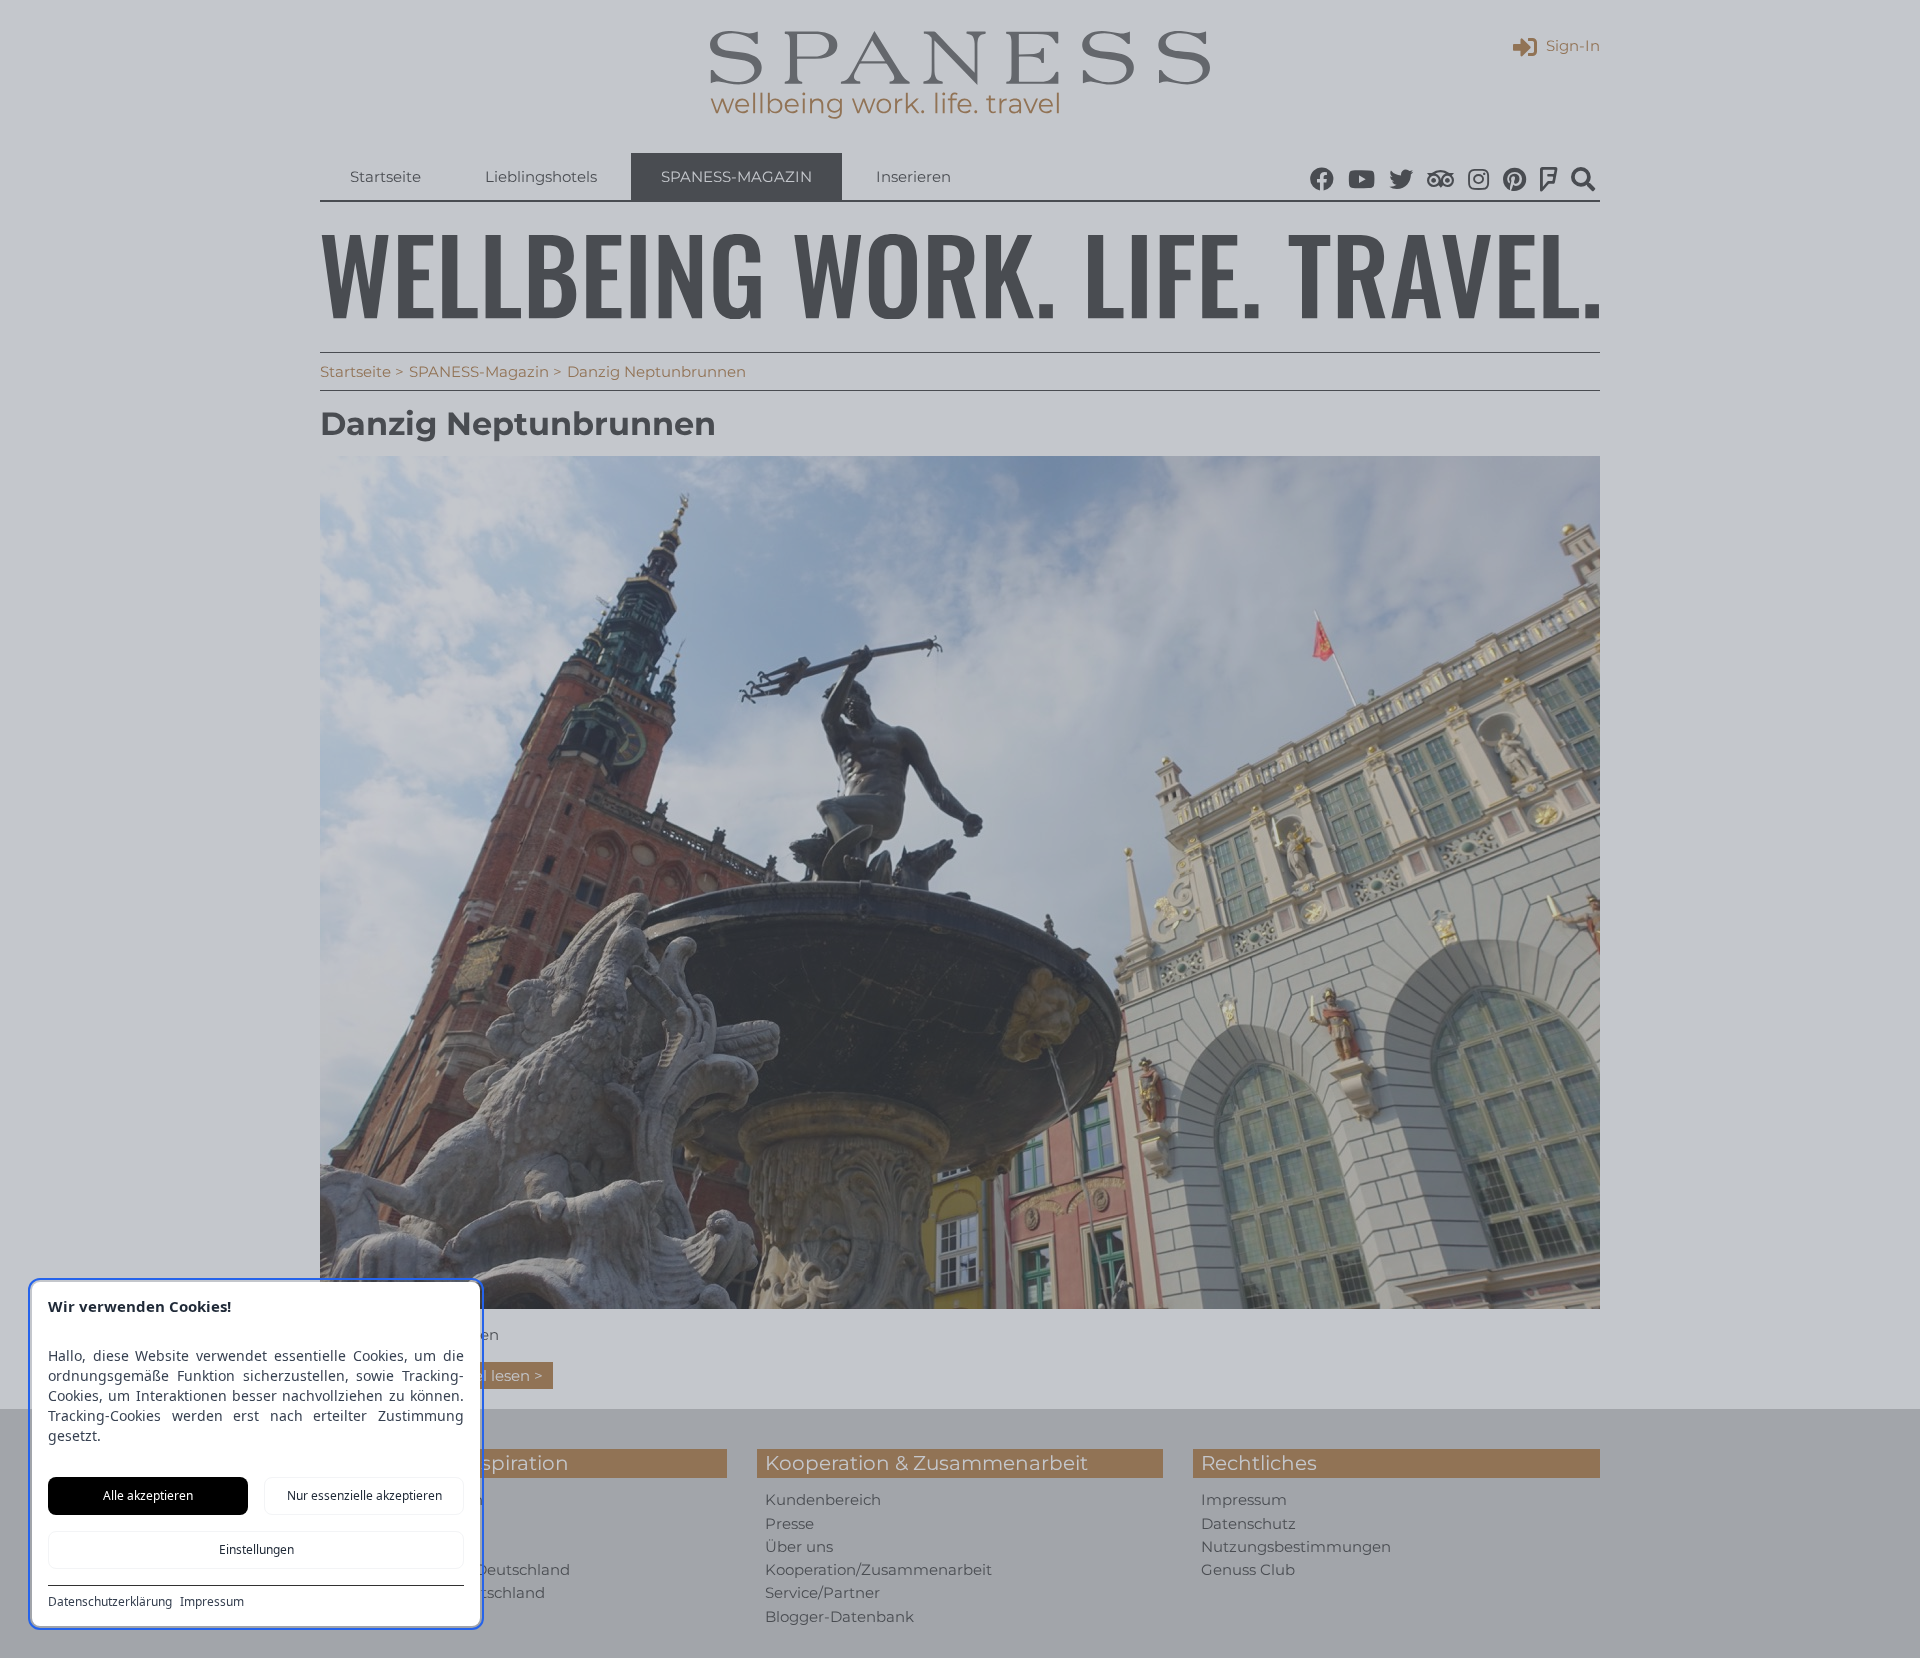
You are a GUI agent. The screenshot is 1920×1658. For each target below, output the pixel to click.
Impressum (212, 1602)
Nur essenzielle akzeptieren (364, 1495)
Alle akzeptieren (148, 1495)
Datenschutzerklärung (110, 1602)
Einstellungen (256, 1549)
